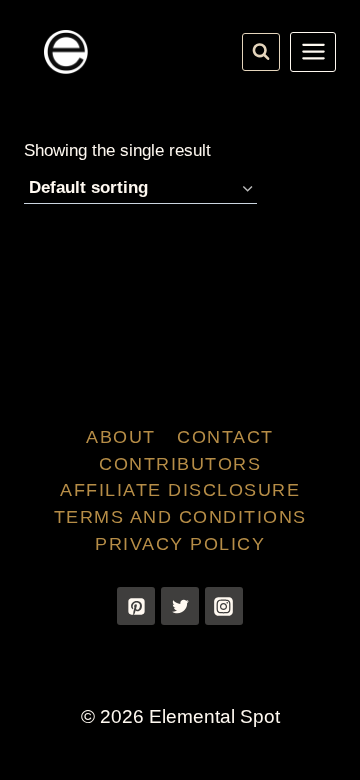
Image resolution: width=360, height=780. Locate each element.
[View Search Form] (261, 52)
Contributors (180, 464)
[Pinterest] (136, 606)
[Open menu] (313, 52)
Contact (225, 437)
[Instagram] (224, 606)
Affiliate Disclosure (180, 490)
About (121, 437)
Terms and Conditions (180, 517)
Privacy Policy (180, 544)
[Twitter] (180, 606)
